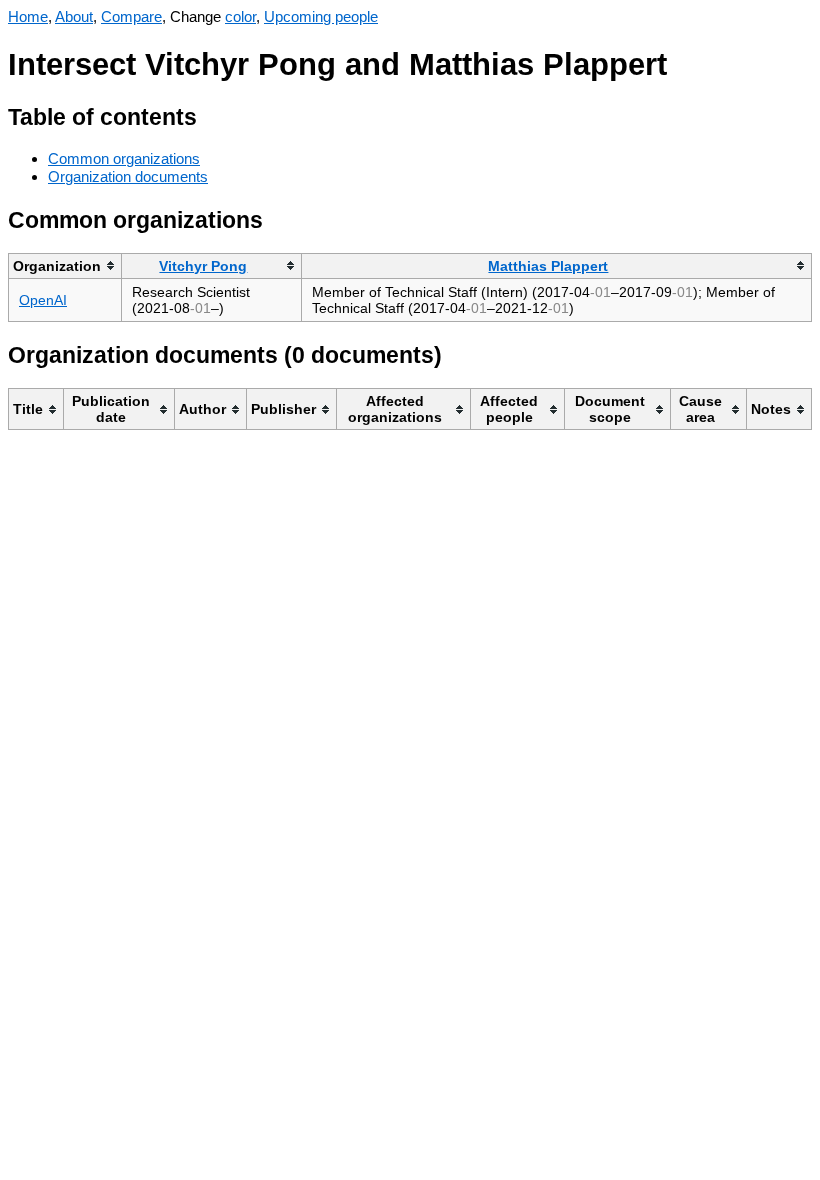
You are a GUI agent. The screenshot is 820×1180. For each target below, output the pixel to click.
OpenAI (43, 300)
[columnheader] (65, 265)
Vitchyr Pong (203, 266)
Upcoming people (321, 16)
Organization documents (128, 176)
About (74, 16)
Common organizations (124, 158)
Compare (131, 16)
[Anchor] (212, 114)
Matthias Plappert (548, 266)
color (240, 16)
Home (28, 16)
